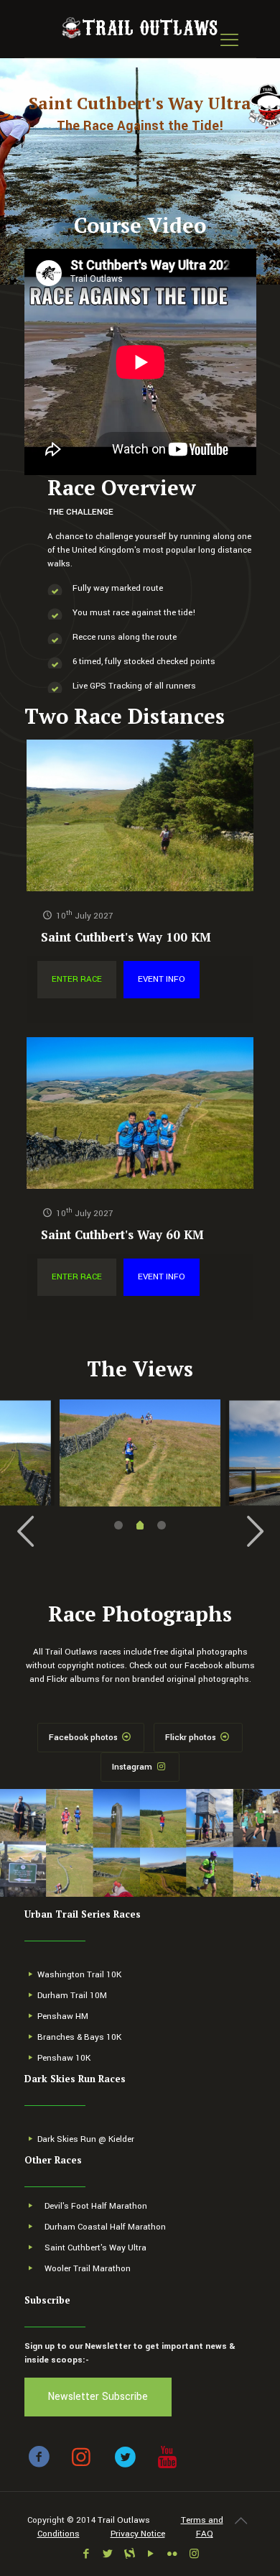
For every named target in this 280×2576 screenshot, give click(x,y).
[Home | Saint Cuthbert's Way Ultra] (140, 29)
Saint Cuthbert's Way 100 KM (126, 937)
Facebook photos (84, 1738)
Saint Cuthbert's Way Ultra (95, 2248)
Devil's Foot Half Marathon (96, 2206)
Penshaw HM (63, 2016)
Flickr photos (192, 1738)
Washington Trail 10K (79, 1975)
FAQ (205, 2534)
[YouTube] (151, 2554)
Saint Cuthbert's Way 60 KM (122, 1234)
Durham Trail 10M (72, 1996)
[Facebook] (87, 2554)
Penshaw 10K (64, 2058)
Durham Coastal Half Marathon (105, 2227)
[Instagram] (194, 2554)
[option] (140, 1453)
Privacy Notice (138, 2534)
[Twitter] (108, 2554)
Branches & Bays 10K (79, 2037)
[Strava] (130, 2554)
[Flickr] (173, 2554)
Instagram (133, 1767)
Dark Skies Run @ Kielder (86, 2139)
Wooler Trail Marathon (88, 2269)
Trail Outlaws (124, 2520)
